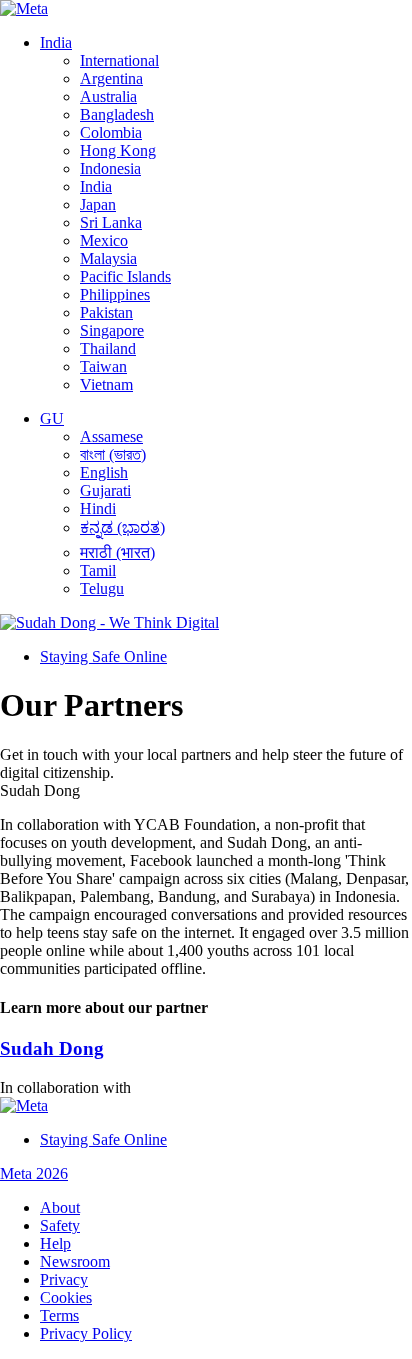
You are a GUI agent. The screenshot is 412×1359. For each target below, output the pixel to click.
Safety (60, 1225)
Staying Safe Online (103, 656)
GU (52, 418)
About (60, 1207)
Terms (59, 1315)
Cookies (66, 1297)
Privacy (64, 1279)
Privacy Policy (86, 1333)
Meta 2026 (34, 1173)
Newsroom (75, 1261)
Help (55, 1243)
